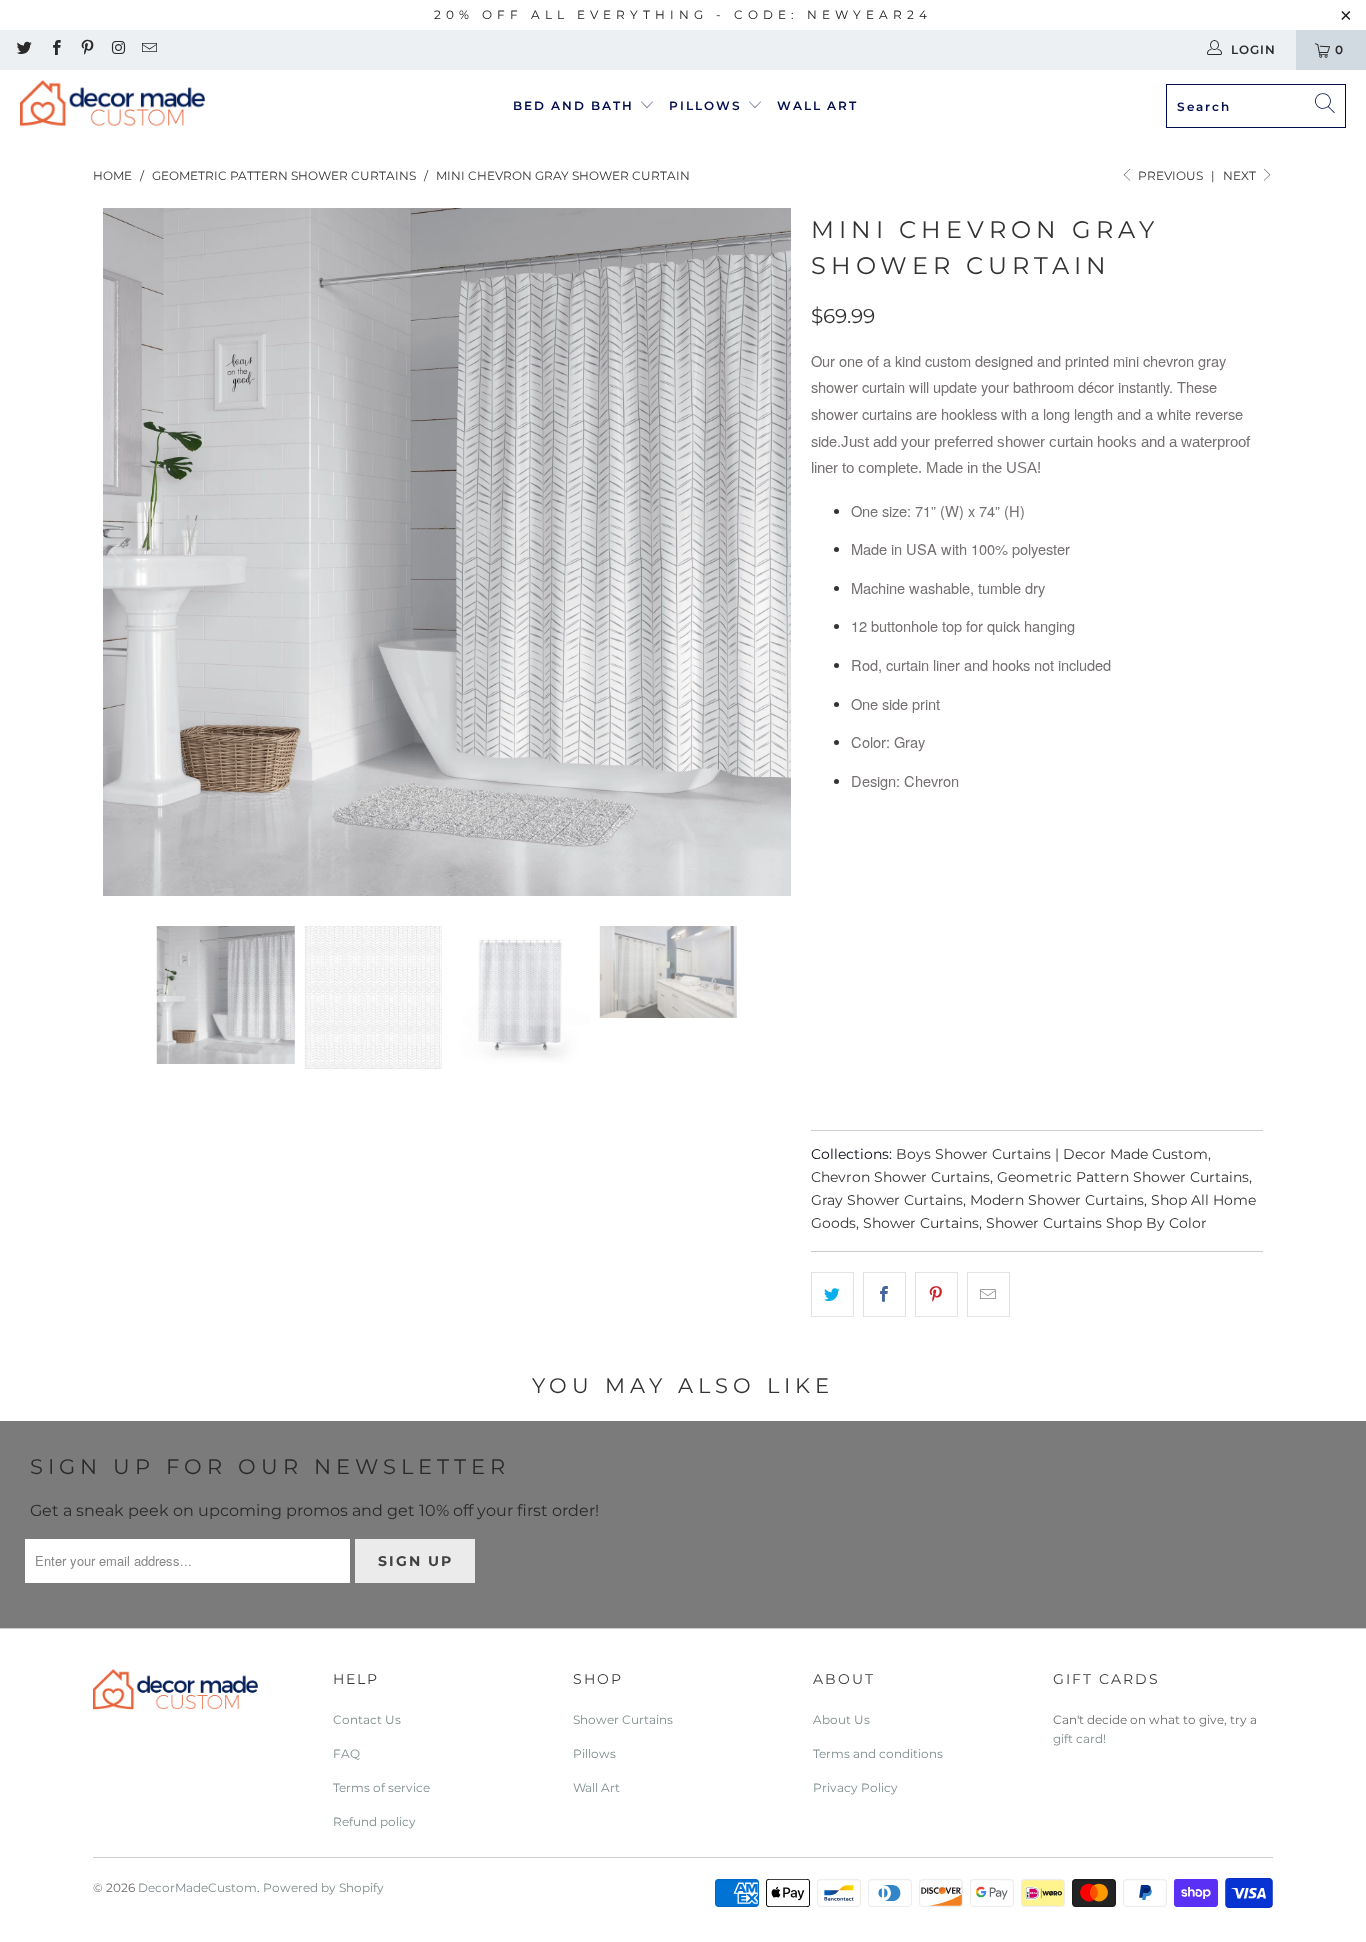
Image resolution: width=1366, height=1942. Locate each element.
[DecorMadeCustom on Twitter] (23, 49)
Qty (823, 921)
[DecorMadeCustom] (112, 106)
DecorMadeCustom (197, 1887)
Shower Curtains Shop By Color (1096, 1223)
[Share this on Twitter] (832, 1295)
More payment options (1147, 1067)
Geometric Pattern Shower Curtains (1123, 1177)
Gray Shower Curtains (887, 1200)
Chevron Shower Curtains (900, 1177)
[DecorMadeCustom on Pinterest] (86, 49)
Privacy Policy (855, 1787)
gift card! (1079, 1738)
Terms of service (381, 1787)
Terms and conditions (878, 1753)
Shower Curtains (921, 1223)
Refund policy (374, 1821)
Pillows (708, 105)
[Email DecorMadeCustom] (148, 49)
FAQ (346, 1753)
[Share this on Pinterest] (936, 1295)
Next (1241, 175)
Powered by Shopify (323, 1887)
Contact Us (367, 1719)
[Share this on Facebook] (884, 1295)
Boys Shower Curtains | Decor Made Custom (1052, 1154)
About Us (841, 1719)
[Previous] (118, 552)
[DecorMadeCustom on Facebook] (54, 49)
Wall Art (817, 105)
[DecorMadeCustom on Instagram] (117, 49)
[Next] (776, 552)
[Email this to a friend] (988, 1295)
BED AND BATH (576, 105)
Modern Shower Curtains (1057, 1200)
